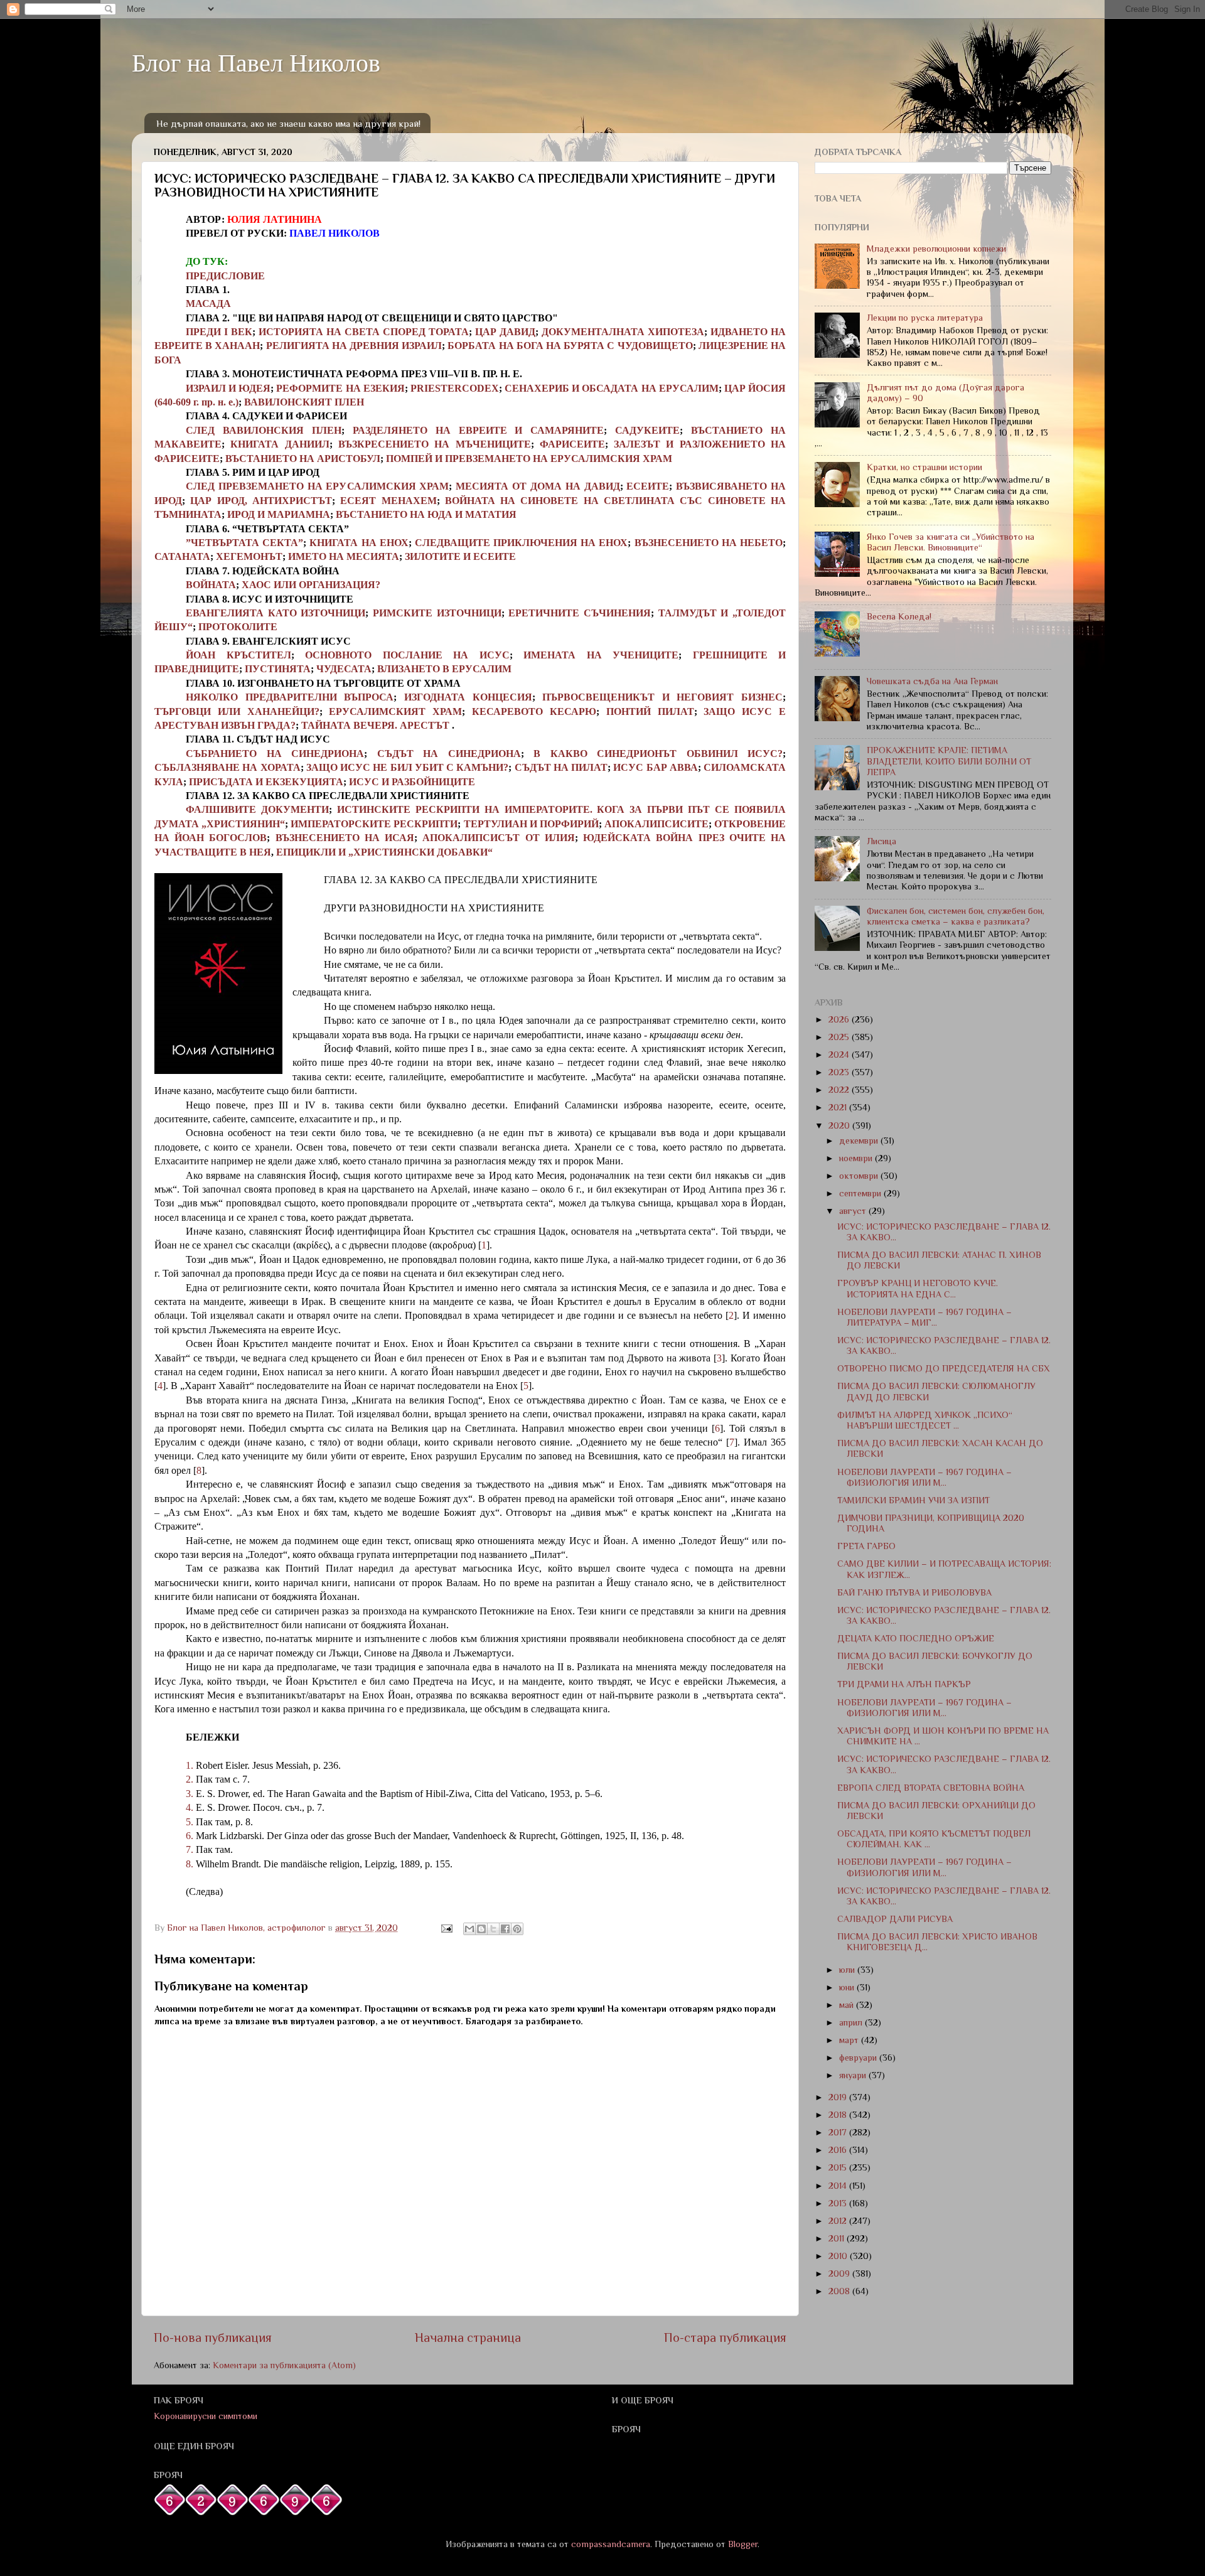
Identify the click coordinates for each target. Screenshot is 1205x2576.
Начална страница (468, 2337)
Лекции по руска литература (925, 318)
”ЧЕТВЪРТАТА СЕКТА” (244, 543)
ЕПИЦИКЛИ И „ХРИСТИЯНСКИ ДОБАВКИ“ (384, 852)
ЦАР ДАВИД (505, 332)
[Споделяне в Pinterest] (517, 1929)
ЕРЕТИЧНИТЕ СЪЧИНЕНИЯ (580, 613)
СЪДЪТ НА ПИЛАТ (561, 767)
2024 (840, 1055)
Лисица (881, 841)
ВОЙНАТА (211, 585)
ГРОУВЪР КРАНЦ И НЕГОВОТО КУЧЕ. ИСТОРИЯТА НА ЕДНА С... (918, 1288)
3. (190, 1794)
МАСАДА (208, 303)
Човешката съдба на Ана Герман (932, 681)
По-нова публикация (213, 2337)
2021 (839, 1107)
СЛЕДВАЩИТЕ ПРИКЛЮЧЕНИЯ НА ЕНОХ (522, 543)
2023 (840, 1072)
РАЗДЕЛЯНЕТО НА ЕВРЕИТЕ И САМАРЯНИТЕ (479, 430)
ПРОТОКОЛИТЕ (238, 627)
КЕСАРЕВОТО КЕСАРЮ (534, 711)
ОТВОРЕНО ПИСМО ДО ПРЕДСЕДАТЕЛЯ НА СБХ (944, 1368)
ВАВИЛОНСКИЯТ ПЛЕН (304, 402)
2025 (840, 1037)
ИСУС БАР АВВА (656, 767)
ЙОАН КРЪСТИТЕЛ (238, 655)
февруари (859, 2058)
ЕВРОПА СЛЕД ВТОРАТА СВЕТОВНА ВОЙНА (931, 1788)
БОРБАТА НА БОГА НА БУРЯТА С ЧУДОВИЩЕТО (570, 346)
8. (190, 1864)
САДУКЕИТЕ (647, 430)
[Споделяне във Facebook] (505, 1929)
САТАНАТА (182, 556)
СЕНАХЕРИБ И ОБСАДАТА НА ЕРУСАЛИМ (612, 388)
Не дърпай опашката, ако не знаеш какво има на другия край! (288, 123)
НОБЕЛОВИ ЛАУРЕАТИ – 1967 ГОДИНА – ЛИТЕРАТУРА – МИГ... (924, 1317)
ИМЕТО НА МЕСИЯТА (344, 556)
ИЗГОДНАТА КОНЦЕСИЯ (468, 697)
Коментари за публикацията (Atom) (284, 2365)
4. (190, 1807)
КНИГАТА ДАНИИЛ (280, 444)
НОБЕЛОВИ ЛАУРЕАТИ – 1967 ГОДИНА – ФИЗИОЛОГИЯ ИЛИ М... (924, 1477)
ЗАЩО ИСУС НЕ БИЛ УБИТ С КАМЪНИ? (408, 767)
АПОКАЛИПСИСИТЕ (656, 824)
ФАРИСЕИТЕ (572, 444)
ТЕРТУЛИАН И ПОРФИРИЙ (531, 824)
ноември (857, 1158)
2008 (840, 2291)
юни (848, 1987)
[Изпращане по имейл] (469, 1929)
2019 (839, 2097)
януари (854, 2075)
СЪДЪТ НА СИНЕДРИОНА (449, 754)
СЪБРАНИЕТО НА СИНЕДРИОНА (275, 754)
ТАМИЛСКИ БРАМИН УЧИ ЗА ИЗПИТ (913, 1500)
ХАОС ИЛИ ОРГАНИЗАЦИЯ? (311, 585)
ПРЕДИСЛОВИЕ (225, 276)
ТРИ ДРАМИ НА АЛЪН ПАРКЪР (904, 1684)
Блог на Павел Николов (256, 62)
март (850, 2040)
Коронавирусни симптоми (206, 2416)
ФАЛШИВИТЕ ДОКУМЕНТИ (257, 809)
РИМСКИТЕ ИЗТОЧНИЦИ (437, 613)
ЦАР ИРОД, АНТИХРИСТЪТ (261, 501)
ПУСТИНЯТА (278, 669)
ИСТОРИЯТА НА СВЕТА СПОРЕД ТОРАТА (364, 332)
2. (190, 1779)
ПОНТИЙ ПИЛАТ (650, 711)
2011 (838, 2238)
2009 (840, 2273)
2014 (839, 2186)
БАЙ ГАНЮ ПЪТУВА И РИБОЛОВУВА (914, 1592)
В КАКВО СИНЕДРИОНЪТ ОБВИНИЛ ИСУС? (658, 754)
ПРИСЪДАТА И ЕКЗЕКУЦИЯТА (266, 782)
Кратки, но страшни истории (924, 467)
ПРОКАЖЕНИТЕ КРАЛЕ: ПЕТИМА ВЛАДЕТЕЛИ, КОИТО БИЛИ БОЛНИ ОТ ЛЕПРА (949, 761)
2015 (839, 2167)
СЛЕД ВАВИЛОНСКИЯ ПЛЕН (264, 430)
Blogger (743, 2544)
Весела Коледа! (899, 616)
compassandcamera (611, 2544)
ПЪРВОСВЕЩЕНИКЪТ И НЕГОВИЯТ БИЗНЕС (662, 697)
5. (190, 1822)
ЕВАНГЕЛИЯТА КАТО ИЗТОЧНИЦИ (276, 613)
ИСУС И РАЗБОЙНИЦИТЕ (412, 782)
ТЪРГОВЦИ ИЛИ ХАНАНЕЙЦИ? (237, 711)
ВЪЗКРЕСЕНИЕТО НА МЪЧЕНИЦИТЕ (435, 444)
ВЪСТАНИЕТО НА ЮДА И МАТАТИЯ (426, 514)
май (848, 2005)
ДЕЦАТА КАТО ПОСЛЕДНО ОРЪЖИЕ (916, 1638)
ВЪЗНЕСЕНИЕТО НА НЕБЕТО (709, 543)
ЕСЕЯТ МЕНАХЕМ (388, 501)
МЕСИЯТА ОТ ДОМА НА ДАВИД (538, 486)
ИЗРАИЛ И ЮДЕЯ (228, 388)
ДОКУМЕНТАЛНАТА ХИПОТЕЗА (623, 332)
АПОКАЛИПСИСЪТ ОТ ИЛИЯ (498, 838)
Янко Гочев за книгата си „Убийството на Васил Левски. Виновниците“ (951, 542)
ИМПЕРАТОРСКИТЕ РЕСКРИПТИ (374, 824)
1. (190, 1765)
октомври (860, 1176)
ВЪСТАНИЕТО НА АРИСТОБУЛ (303, 459)
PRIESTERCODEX (455, 388)
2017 (839, 2132)
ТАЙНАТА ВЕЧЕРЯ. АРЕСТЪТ (377, 725)
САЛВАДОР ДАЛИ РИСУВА (895, 1919)
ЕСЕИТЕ (648, 486)
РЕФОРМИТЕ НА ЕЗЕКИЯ (340, 388)
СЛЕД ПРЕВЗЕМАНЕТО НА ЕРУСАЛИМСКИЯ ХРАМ (317, 486)
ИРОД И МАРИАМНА (279, 514)
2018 (839, 2115)
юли (848, 1970)
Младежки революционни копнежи (936, 249)
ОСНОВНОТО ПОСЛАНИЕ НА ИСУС (407, 655)
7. (190, 1849)
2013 (839, 2203)
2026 (840, 1019)
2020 (840, 1125)
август (854, 1211)
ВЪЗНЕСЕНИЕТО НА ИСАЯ (345, 838)
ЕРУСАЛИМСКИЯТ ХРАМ (395, 711)
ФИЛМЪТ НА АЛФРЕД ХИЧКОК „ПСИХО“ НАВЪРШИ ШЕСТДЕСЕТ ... (925, 1420)
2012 (839, 2221)
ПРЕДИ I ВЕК (219, 332)
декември (860, 1140)
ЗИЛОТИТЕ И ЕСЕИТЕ (460, 556)
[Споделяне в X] (493, 1929)
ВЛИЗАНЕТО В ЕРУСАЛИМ (444, 669)
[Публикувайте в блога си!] (481, 1929)
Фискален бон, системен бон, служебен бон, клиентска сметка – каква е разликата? (956, 916)
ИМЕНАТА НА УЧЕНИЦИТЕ (601, 655)
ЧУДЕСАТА (344, 669)
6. (190, 1836)
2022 (840, 1090)
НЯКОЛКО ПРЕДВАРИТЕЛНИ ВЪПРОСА (290, 697)
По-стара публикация (725, 2337)
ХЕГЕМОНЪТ (249, 556)
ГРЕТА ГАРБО (866, 1546)
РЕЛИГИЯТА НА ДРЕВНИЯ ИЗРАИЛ (354, 346)
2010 (839, 2256)
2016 (839, 2150)
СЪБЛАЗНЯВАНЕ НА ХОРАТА (228, 767)
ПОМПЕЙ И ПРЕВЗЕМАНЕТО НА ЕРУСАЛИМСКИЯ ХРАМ (529, 459)
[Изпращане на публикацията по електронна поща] (446, 1928)
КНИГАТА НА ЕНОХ (359, 543)
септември (861, 1193)
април (852, 2022)
